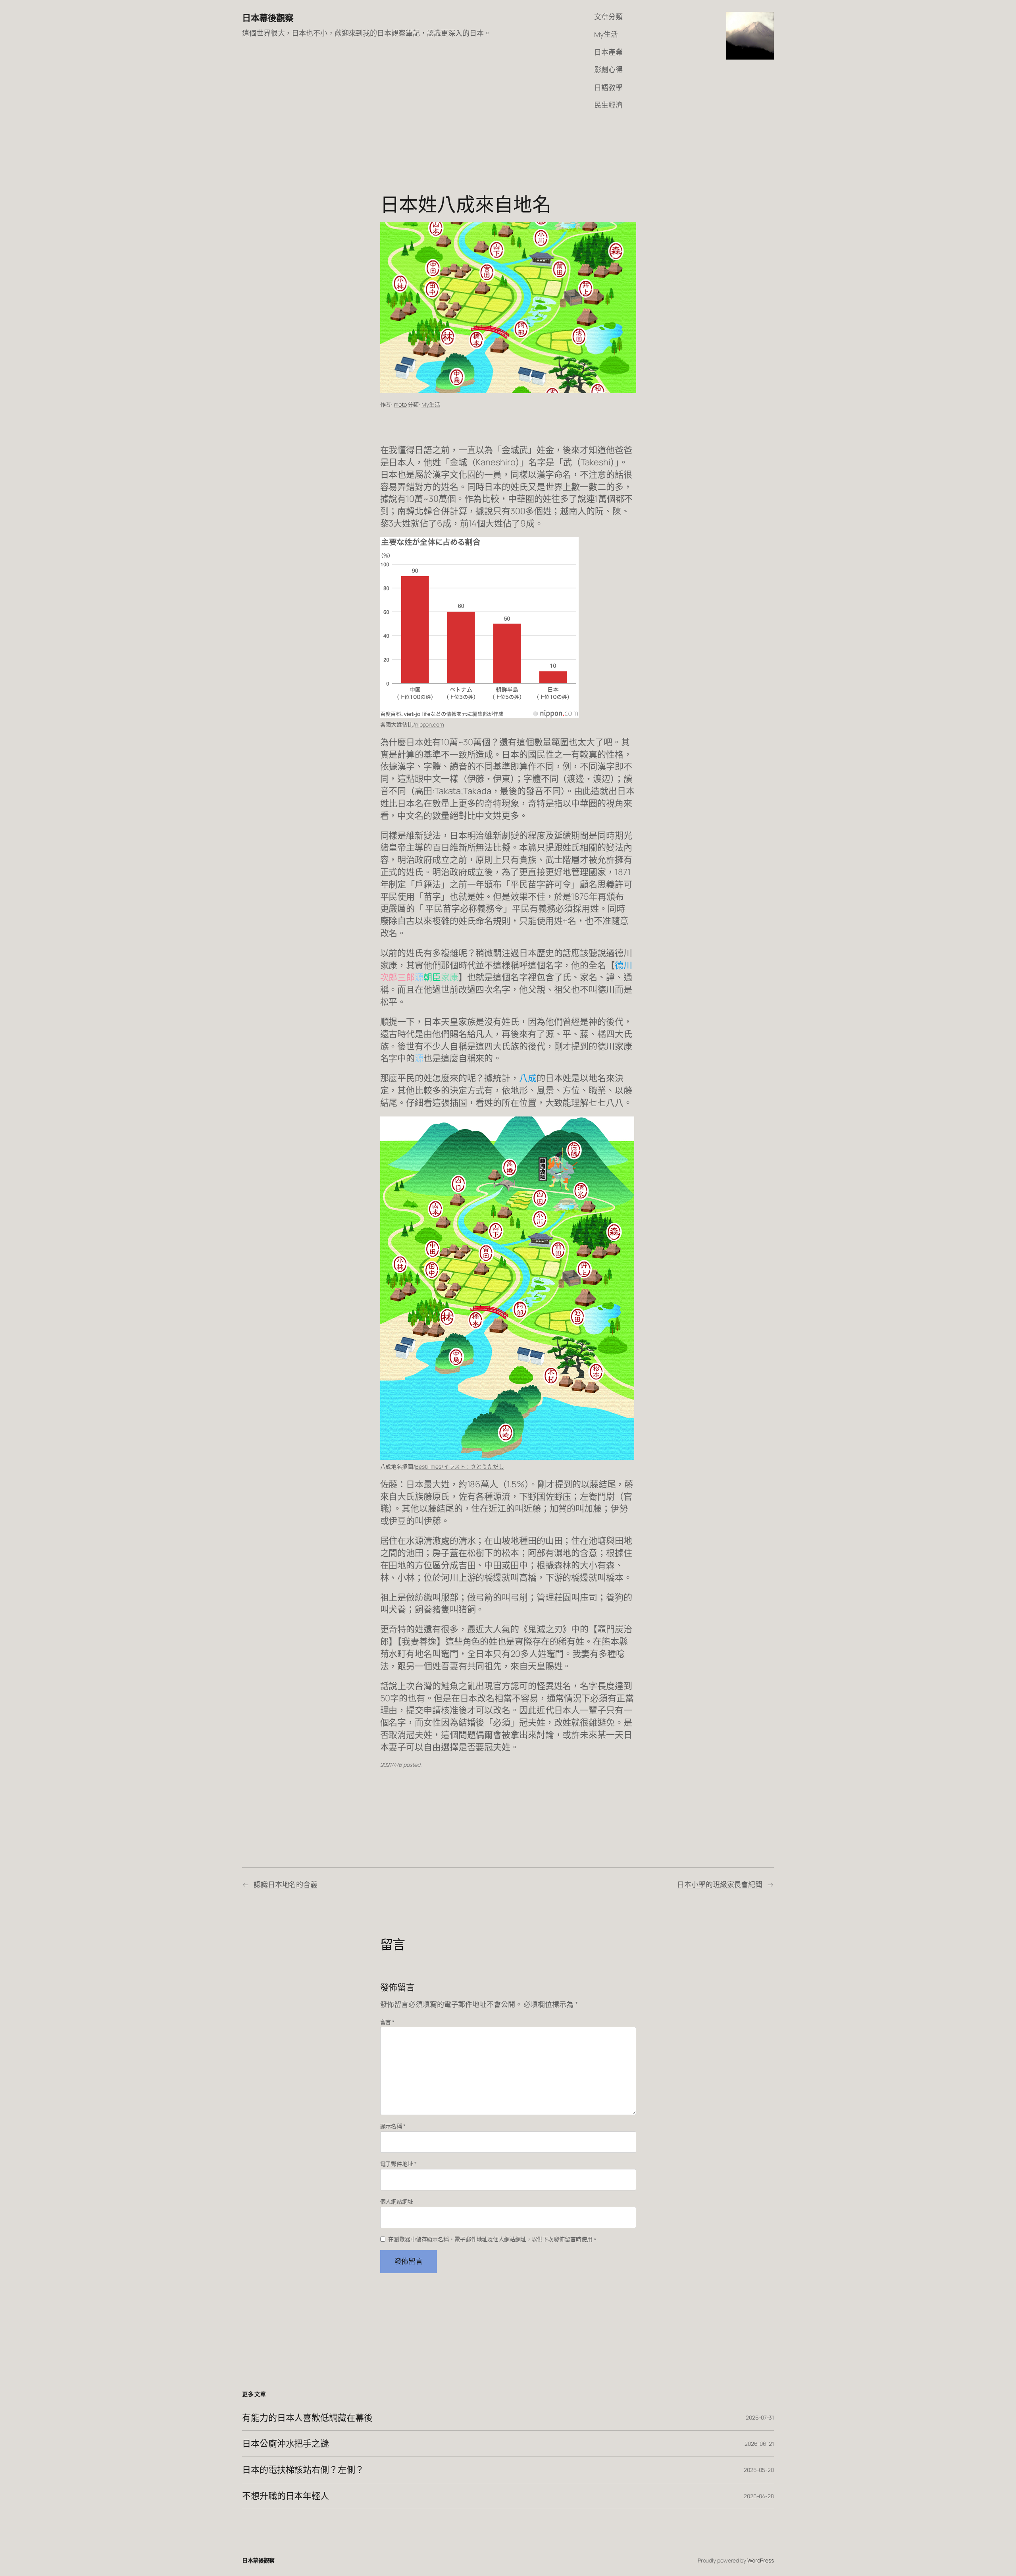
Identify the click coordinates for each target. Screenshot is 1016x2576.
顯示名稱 (393, 2126)
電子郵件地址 (398, 2164)
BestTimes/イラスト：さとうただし (460, 1466)
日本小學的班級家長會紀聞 (720, 1884)
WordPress (761, 2560)
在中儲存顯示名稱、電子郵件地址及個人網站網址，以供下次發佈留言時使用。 (493, 2239)
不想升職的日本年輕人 (286, 2496)
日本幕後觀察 (268, 18)
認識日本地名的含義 (286, 1884)
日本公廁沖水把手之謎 (286, 2444)
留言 (388, 2022)
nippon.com (430, 724)
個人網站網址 (397, 2201)
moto (400, 404)
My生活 (431, 404)
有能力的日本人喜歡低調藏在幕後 (307, 2418)
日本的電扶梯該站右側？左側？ (303, 2470)
